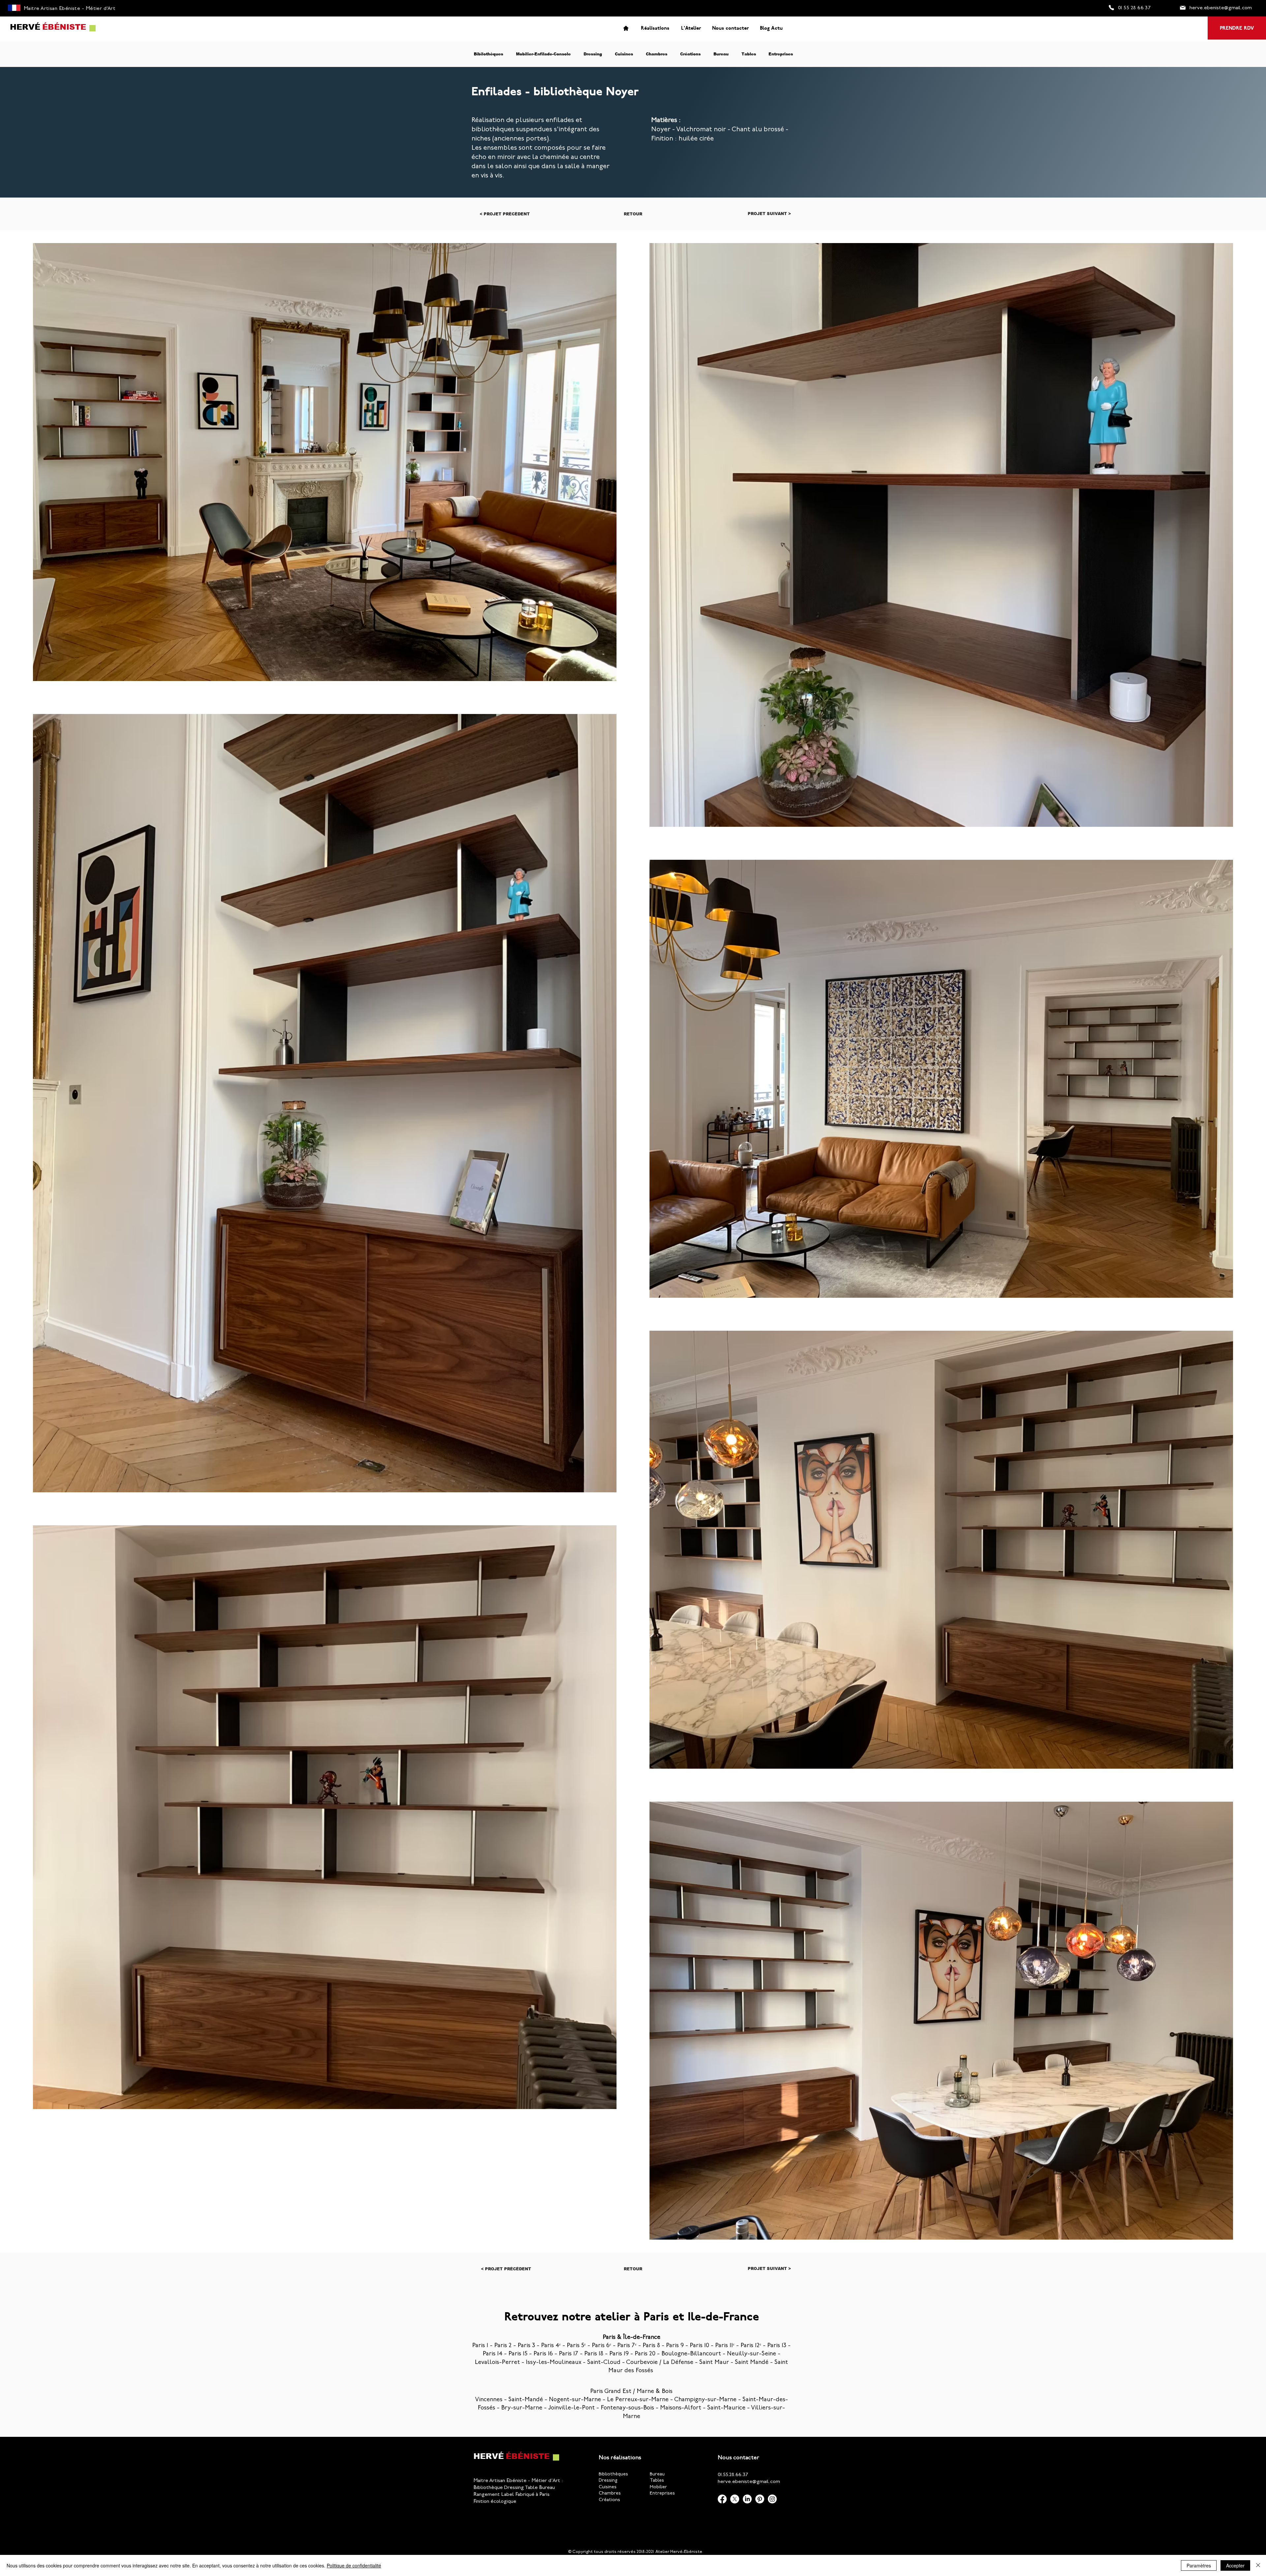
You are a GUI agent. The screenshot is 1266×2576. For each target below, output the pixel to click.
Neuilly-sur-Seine (752, 2354)
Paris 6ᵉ (602, 2346)
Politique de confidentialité (354, 2565)
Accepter (1235, 2565)
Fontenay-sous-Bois (627, 2408)
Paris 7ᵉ (627, 2346)
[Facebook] (722, 2499)
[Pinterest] (760, 2499)
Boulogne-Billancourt (691, 2354)
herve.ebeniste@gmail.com (749, 2482)
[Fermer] (1258, 2565)
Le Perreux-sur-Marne (638, 2400)
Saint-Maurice (726, 2408)
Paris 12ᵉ (751, 2346)
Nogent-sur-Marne (575, 2400)
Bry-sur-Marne (522, 2408)
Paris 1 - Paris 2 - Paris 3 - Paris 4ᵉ (516, 2346)
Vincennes (489, 2400)
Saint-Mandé (526, 2400)
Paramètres (1199, 2565)
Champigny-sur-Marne (705, 2400)
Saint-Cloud (604, 2363)
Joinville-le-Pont (572, 2408)
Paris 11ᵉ (725, 2346)
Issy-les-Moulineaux (554, 2363)
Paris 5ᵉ (576, 2346)
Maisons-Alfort (681, 2408)
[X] (735, 2499)
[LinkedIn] (747, 2499)
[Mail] (1183, 8)
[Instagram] (772, 2499)
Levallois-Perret (497, 2363)
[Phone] (1111, 8)
